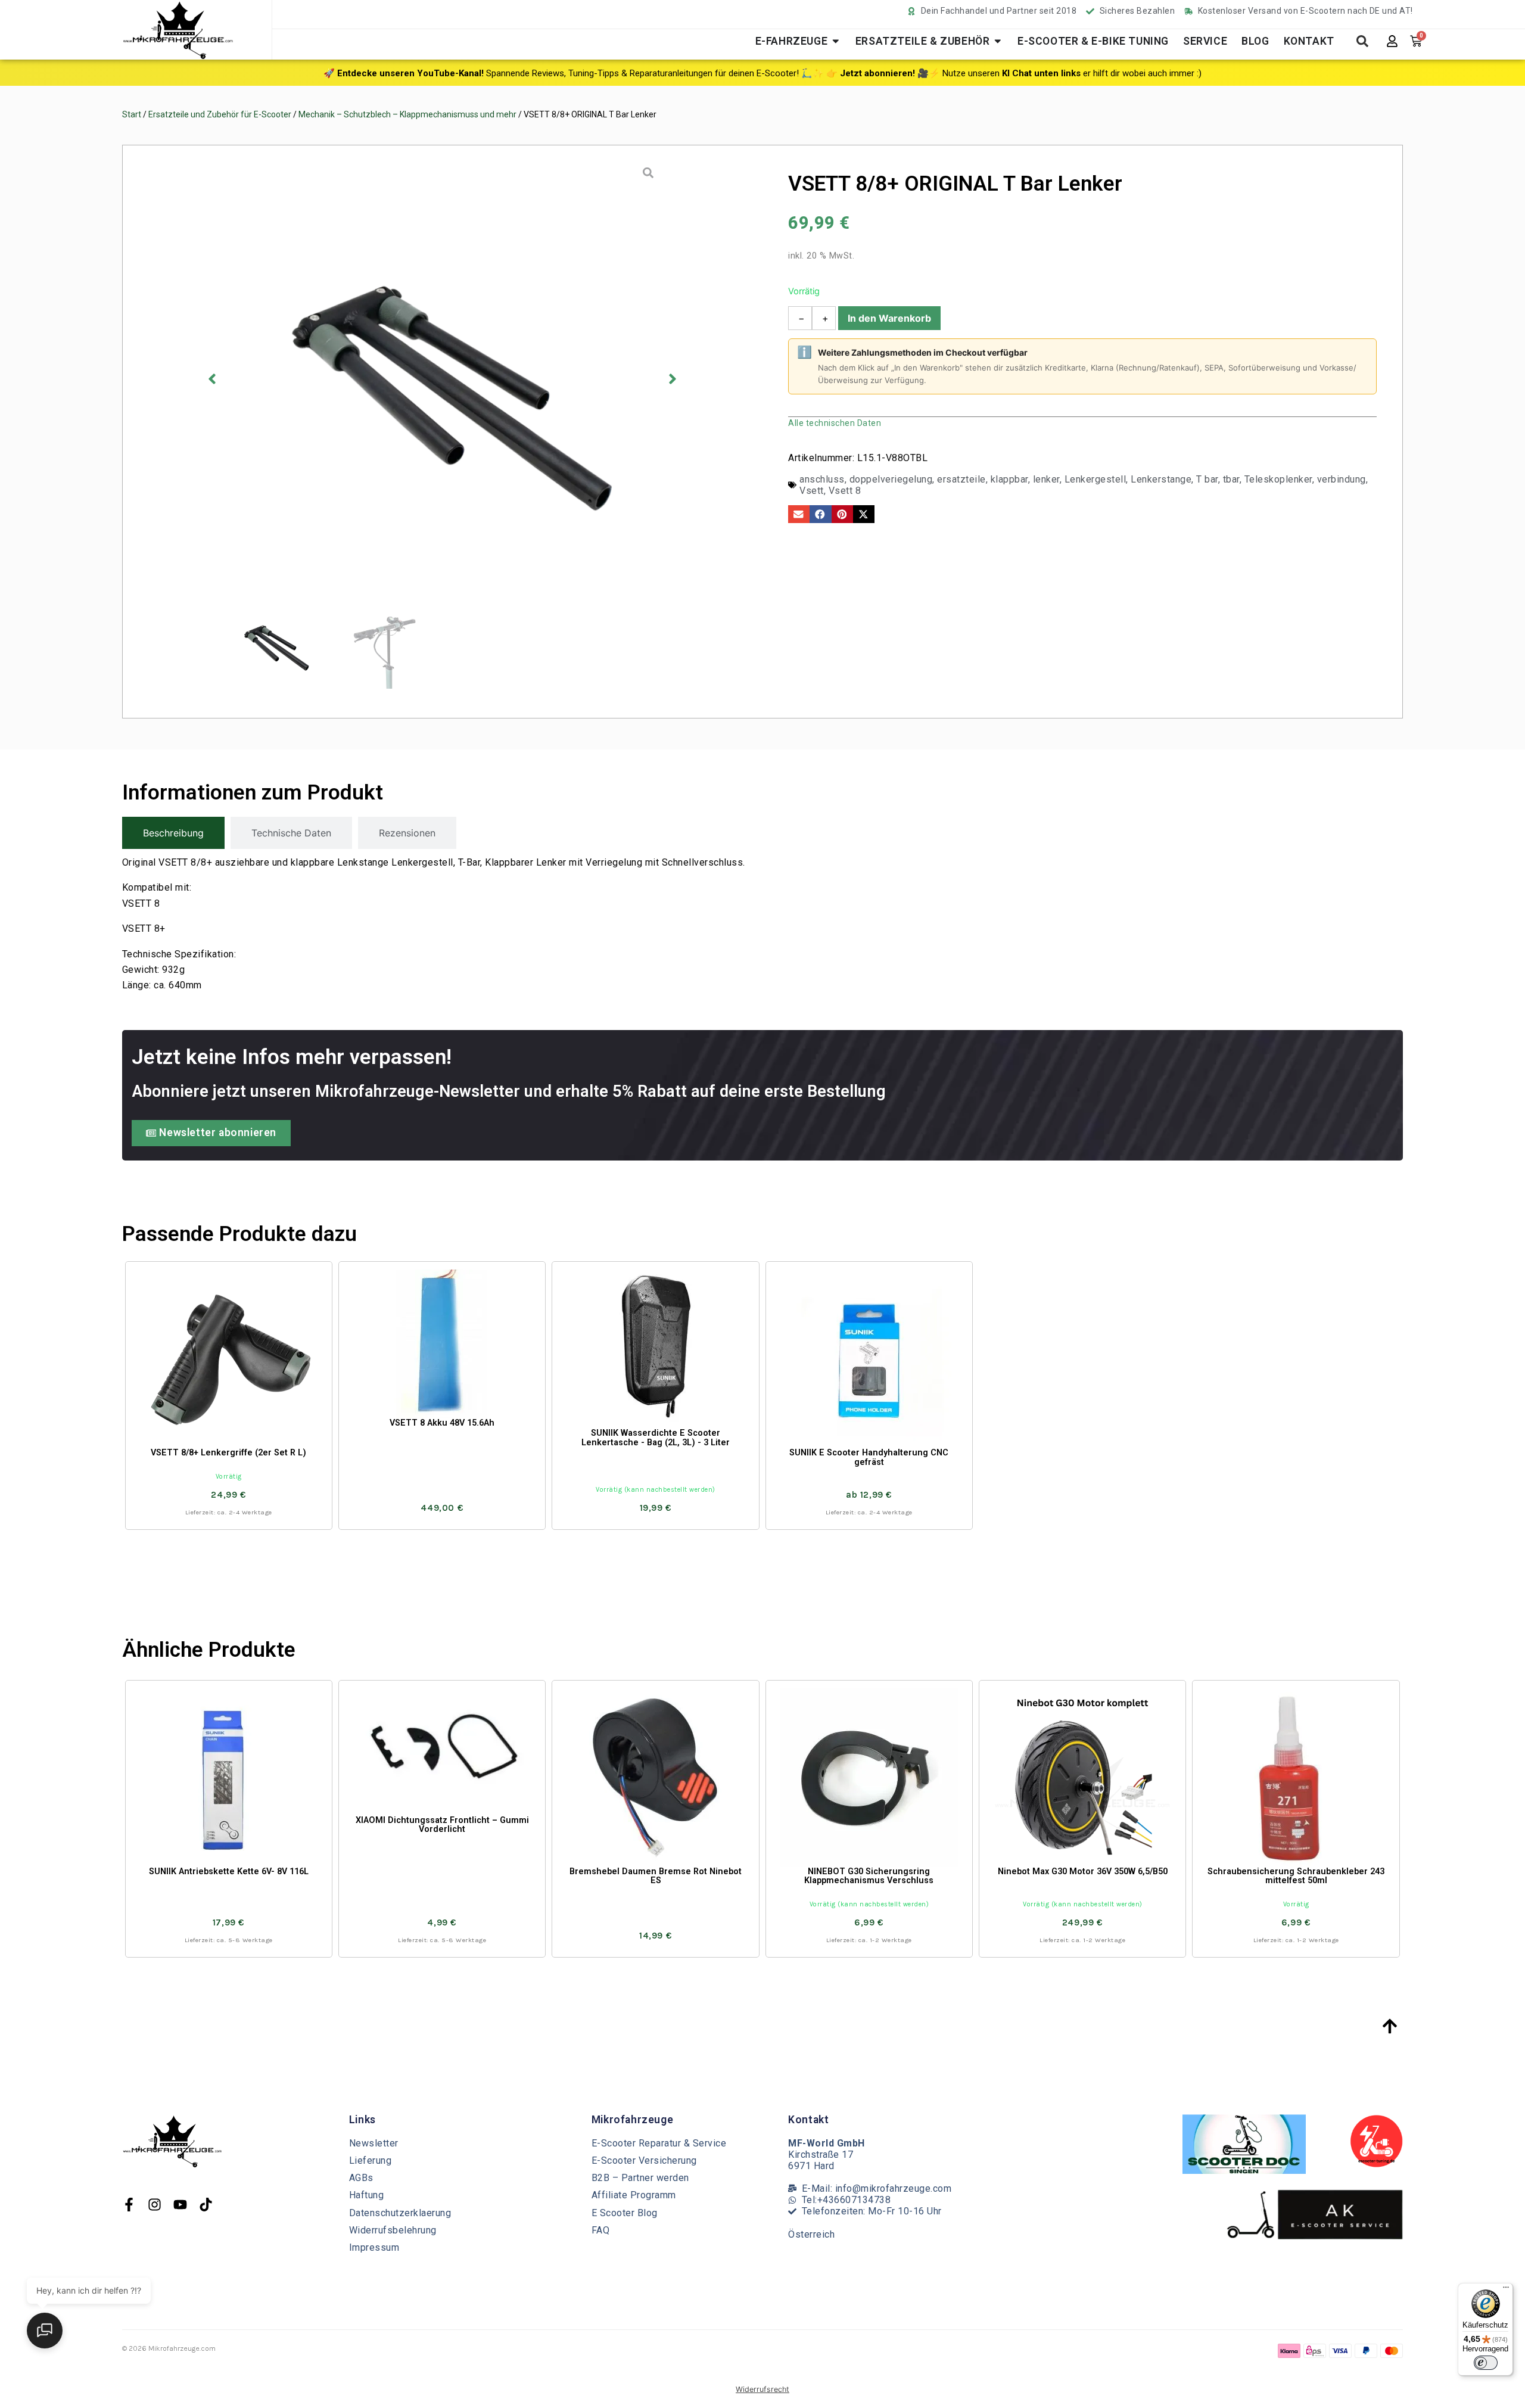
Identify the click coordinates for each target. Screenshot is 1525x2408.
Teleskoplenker (1278, 479)
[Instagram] (155, 2205)
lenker (1046, 479)
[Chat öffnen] (45, 2331)
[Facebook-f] (129, 2205)
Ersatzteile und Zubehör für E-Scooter (220, 114)
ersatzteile (961, 479)
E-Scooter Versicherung (644, 2160)
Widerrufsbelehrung (393, 2230)
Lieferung (371, 2160)
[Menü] (1506, 2290)
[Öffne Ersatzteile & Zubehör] (998, 41)
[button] (212, 379)
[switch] (1486, 2363)
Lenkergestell (1095, 479)
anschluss (822, 479)
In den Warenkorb (889, 318)
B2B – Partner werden (640, 2178)
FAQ (601, 2230)
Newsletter (374, 2143)
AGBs (361, 2178)
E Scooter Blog (625, 2213)
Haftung (367, 2195)
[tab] (173, 833)
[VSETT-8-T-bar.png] (442, 379)
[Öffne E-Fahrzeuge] (836, 41)
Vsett (812, 491)
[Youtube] (180, 2205)
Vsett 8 (845, 491)
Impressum (374, 2247)
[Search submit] (1362, 41)
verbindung (1342, 479)
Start (132, 114)
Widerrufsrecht (762, 2389)
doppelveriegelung (891, 479)
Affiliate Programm (634, 2195)
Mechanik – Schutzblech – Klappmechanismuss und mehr (407, 114)
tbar (1231, 479)
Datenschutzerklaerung (400, 2213)
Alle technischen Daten (835, 423)
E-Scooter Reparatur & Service (659, 2143)
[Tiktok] (206, 2205)
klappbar (1009, 479)
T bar (1207, 479)
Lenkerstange (1161, 479)
